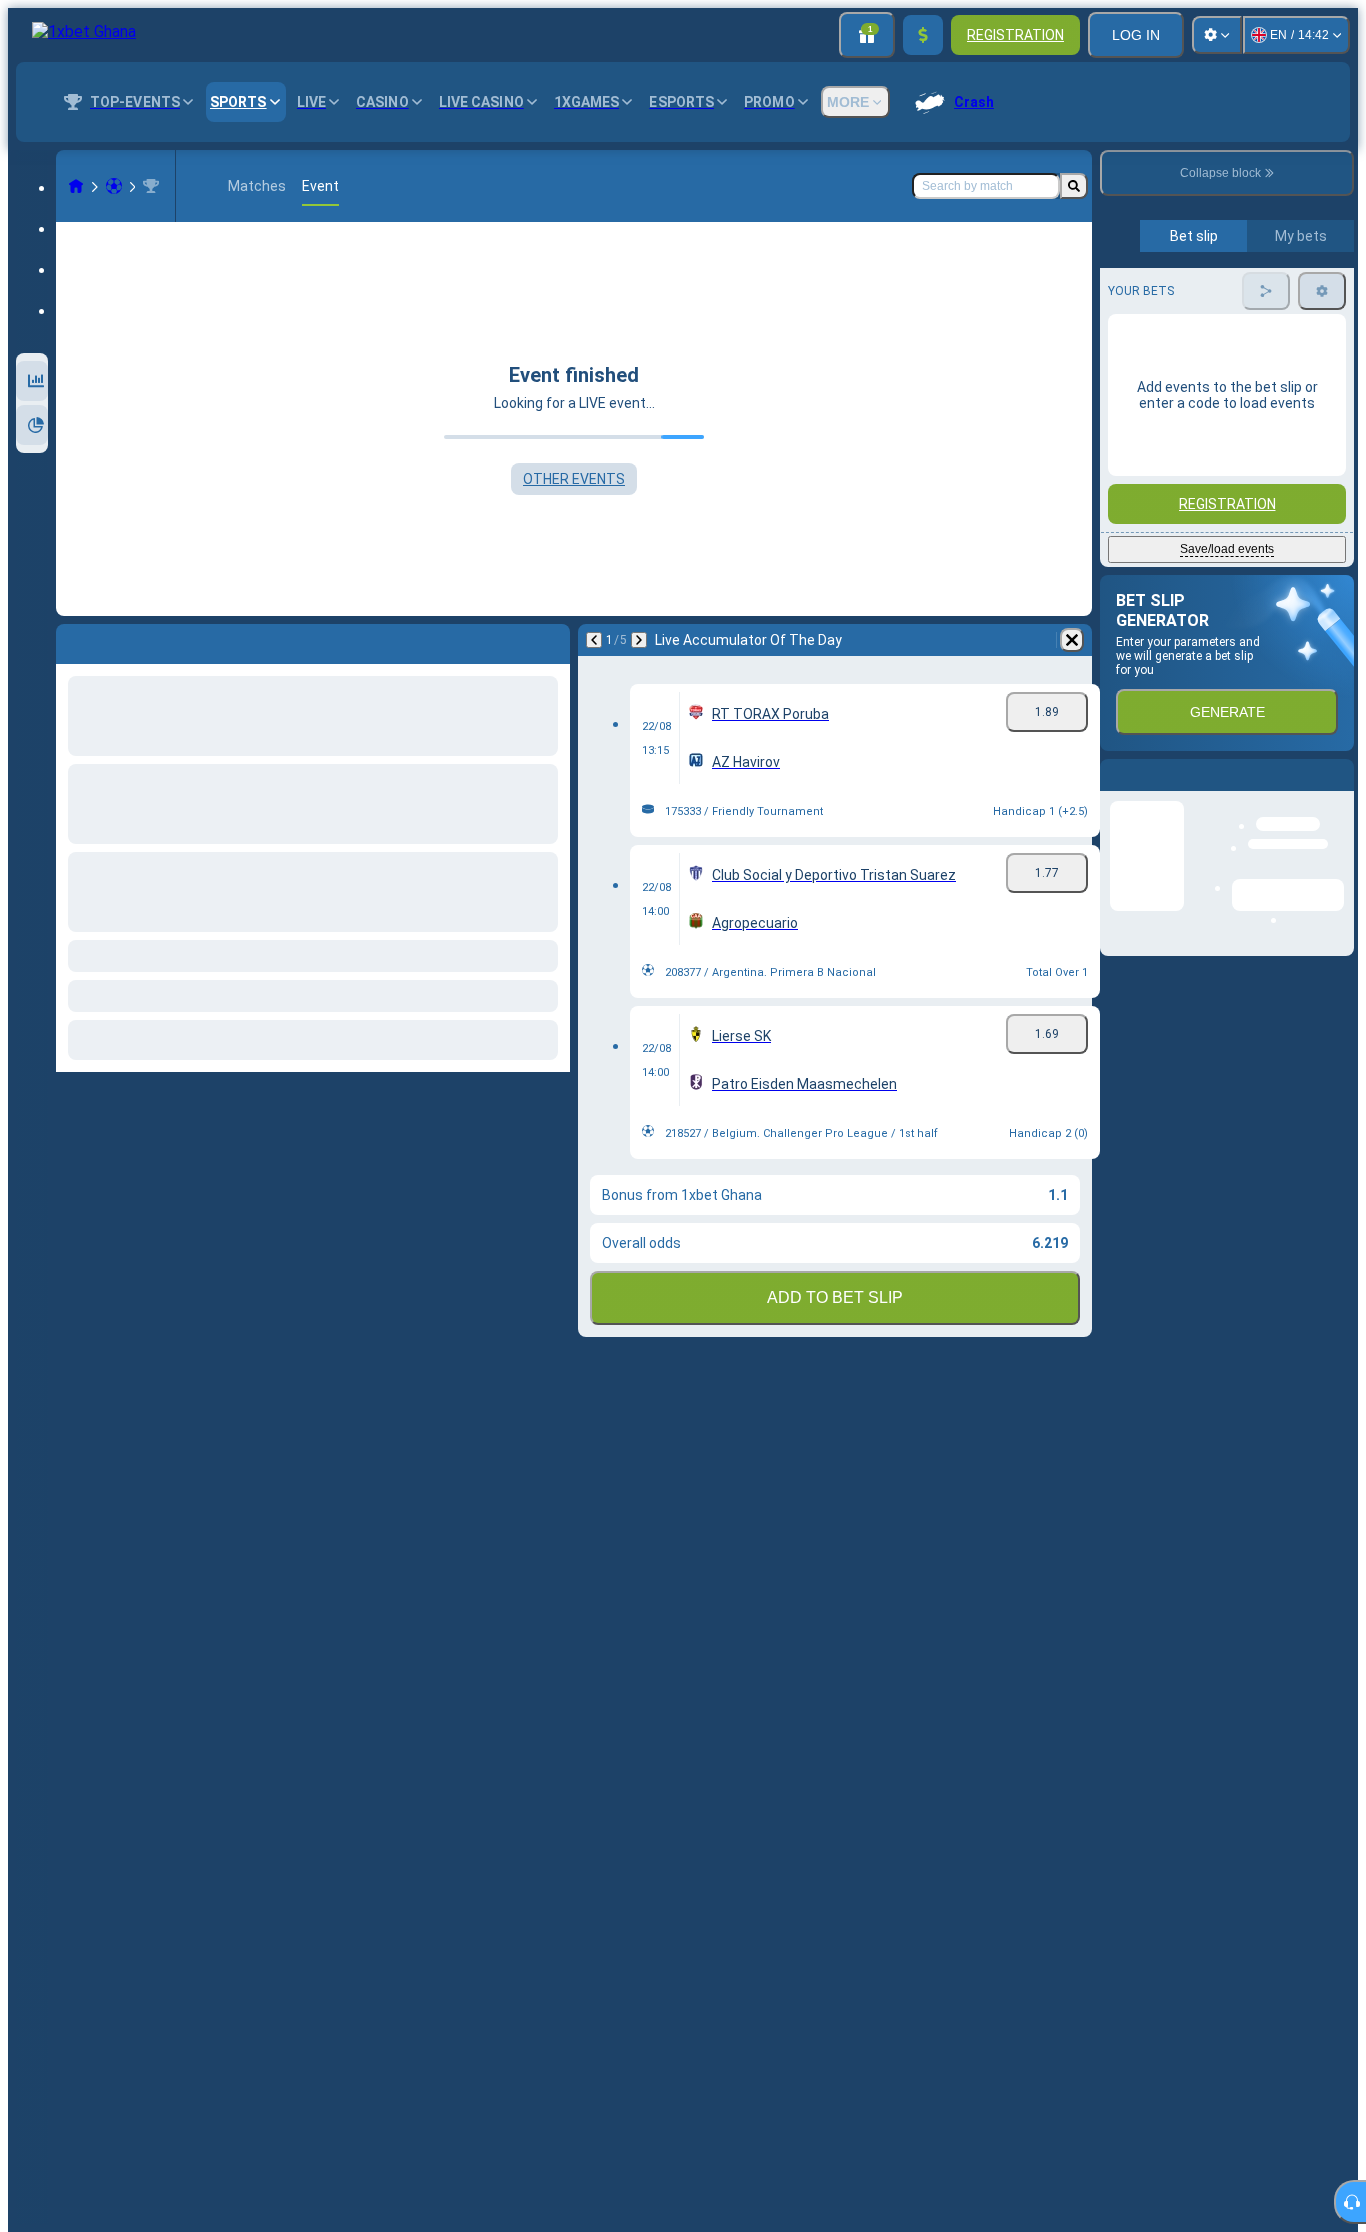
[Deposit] (923, 35)
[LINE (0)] (76, 186)
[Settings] (1217, 35)
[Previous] (594, 640)
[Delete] (1072, 640)
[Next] (639, 640)
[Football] (114, 186)
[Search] (1074, 186)
